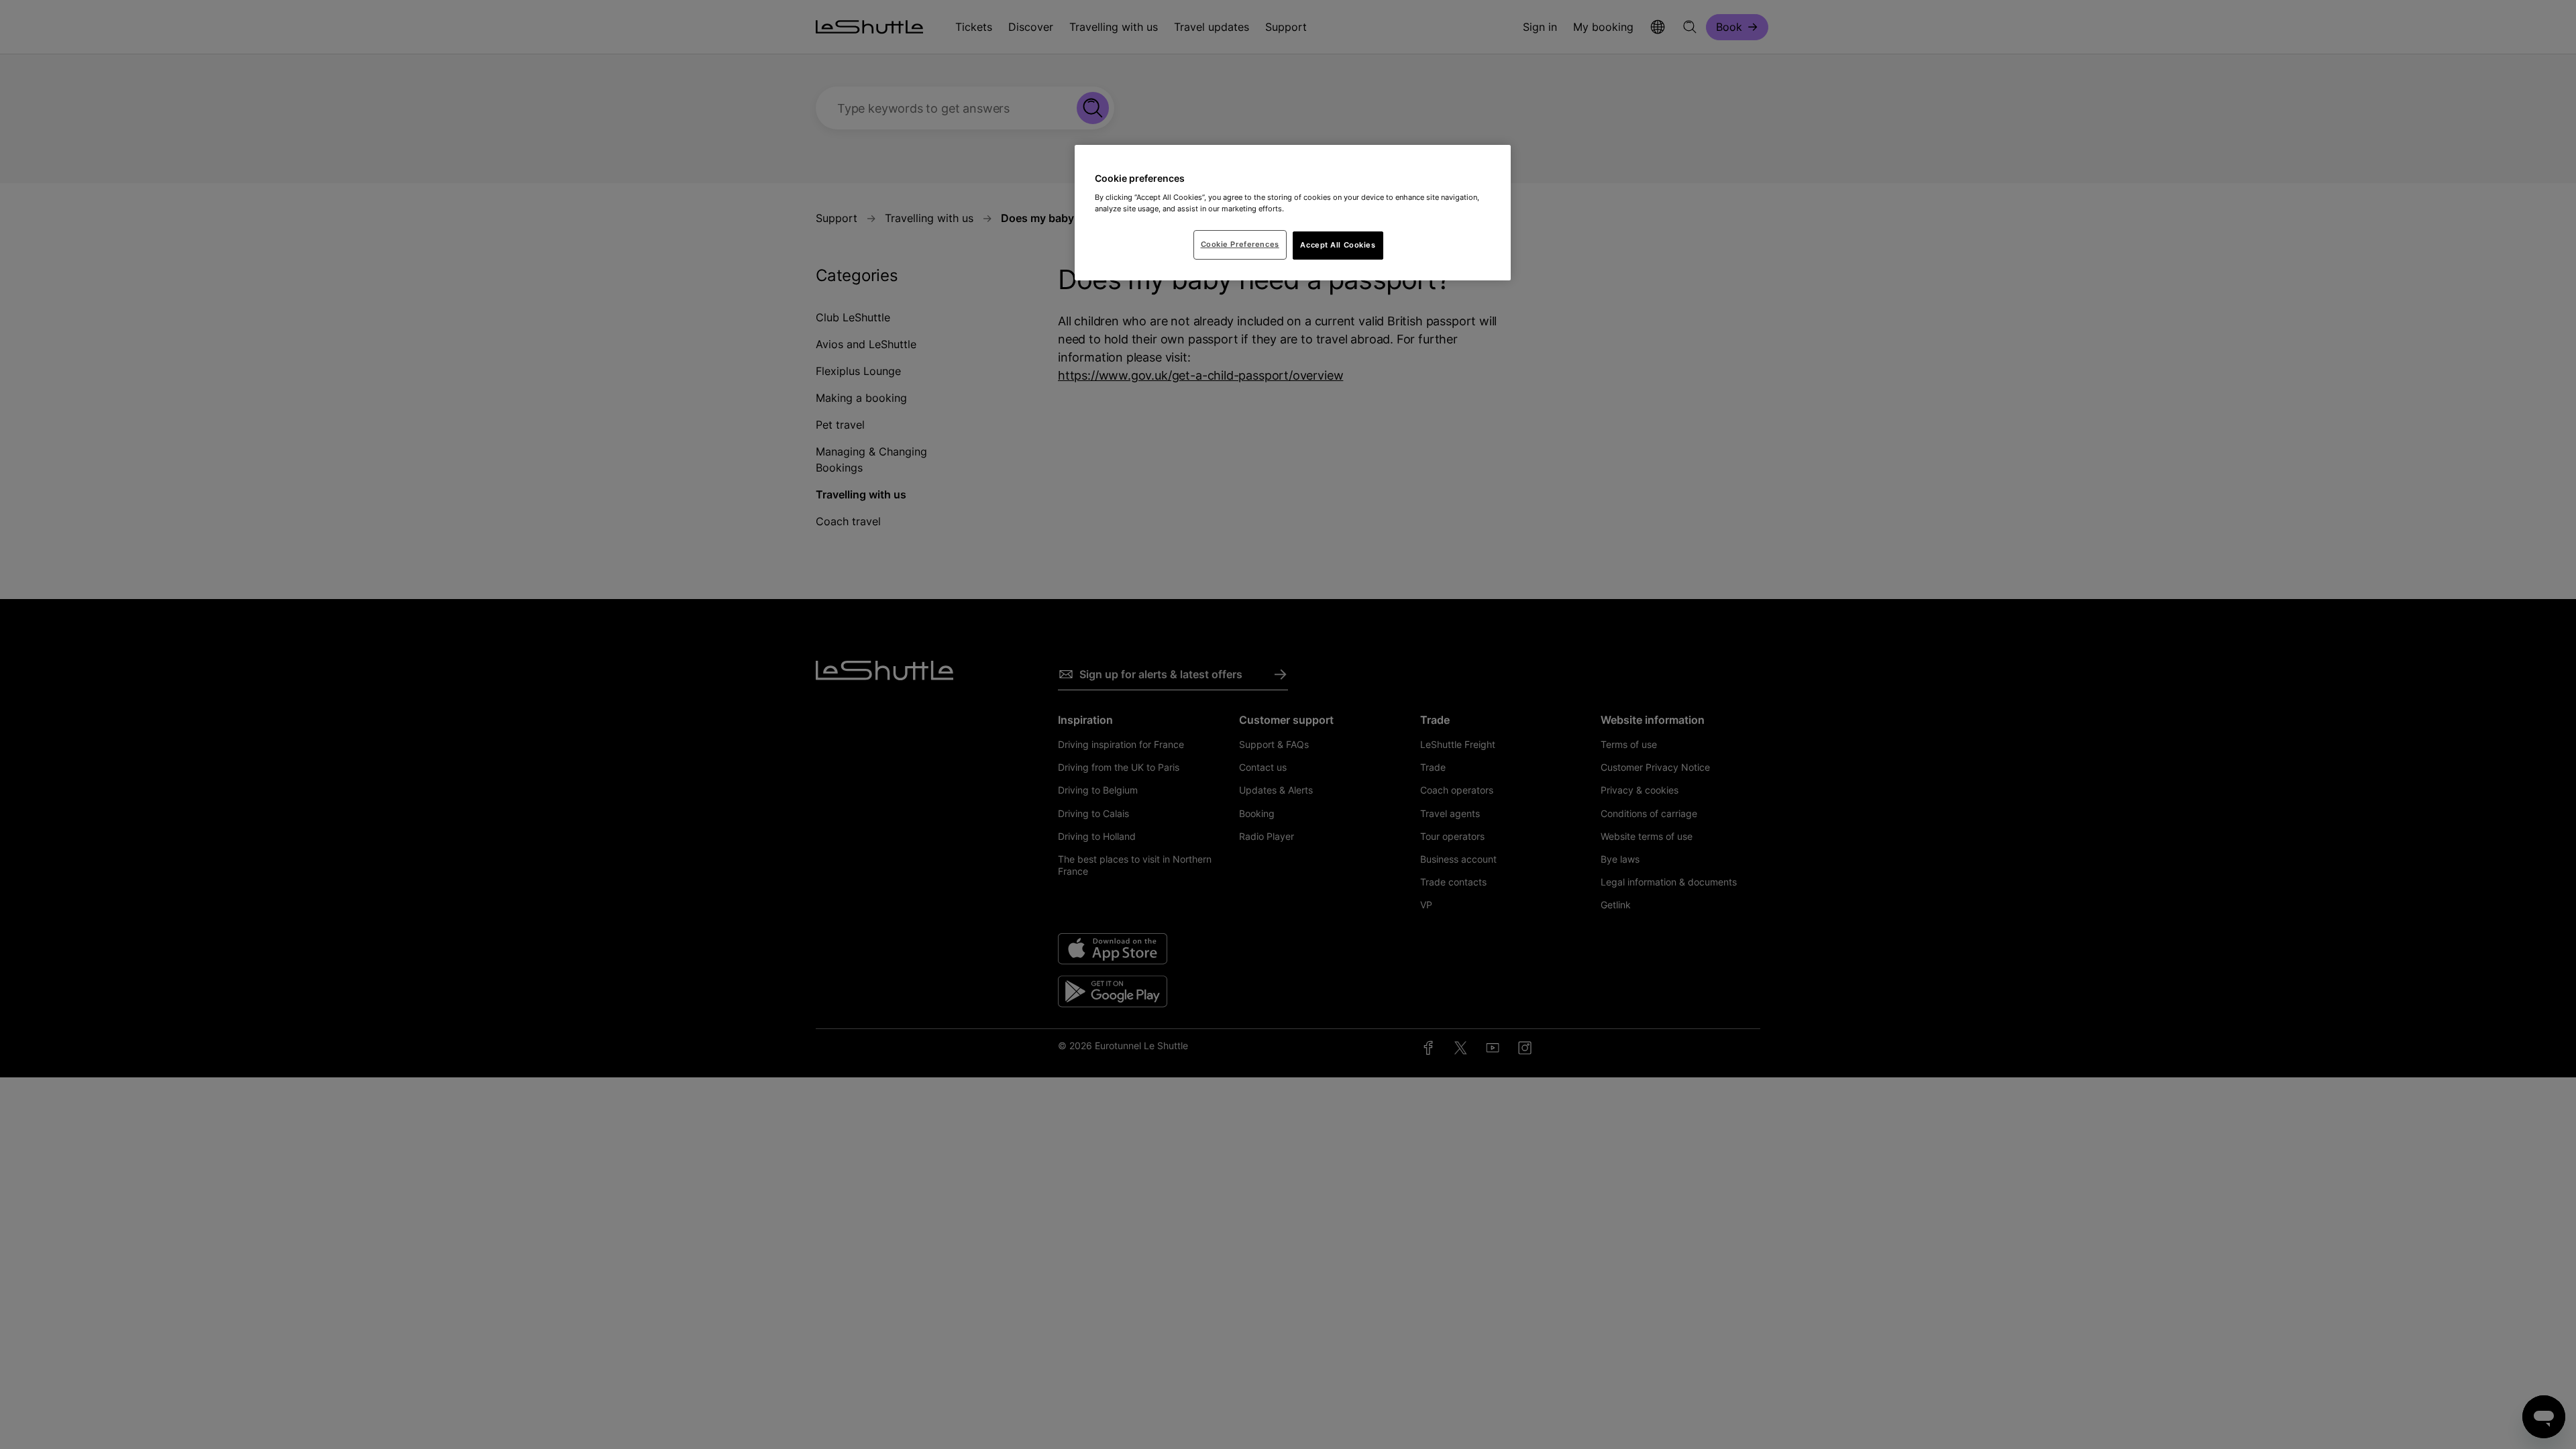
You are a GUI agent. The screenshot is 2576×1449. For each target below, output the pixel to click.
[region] (1293, 213)
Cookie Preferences (1240, 244)
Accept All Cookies (1338, 245)
